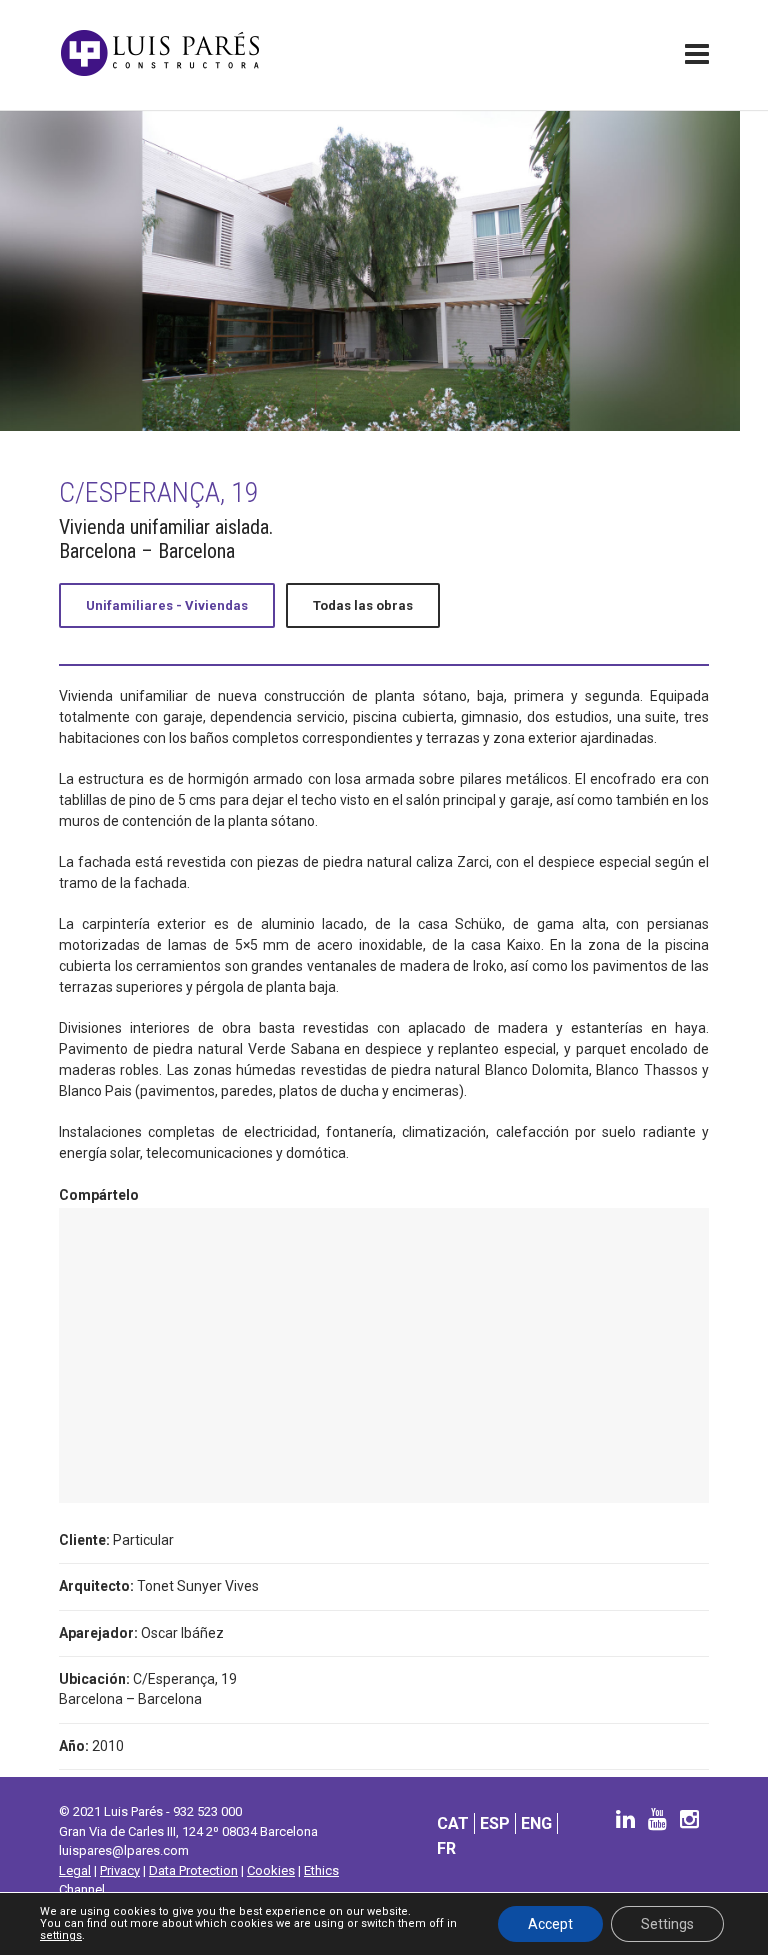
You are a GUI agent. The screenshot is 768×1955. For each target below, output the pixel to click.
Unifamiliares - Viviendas (167, 605)
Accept (550, 1924)
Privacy (120, 1870)
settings (61, 1936)
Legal (75, 1870)
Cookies (271, 1870)
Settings (667, 1924)
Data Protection (193, 1870)
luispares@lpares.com (124, 1850)
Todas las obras (363, 605)
